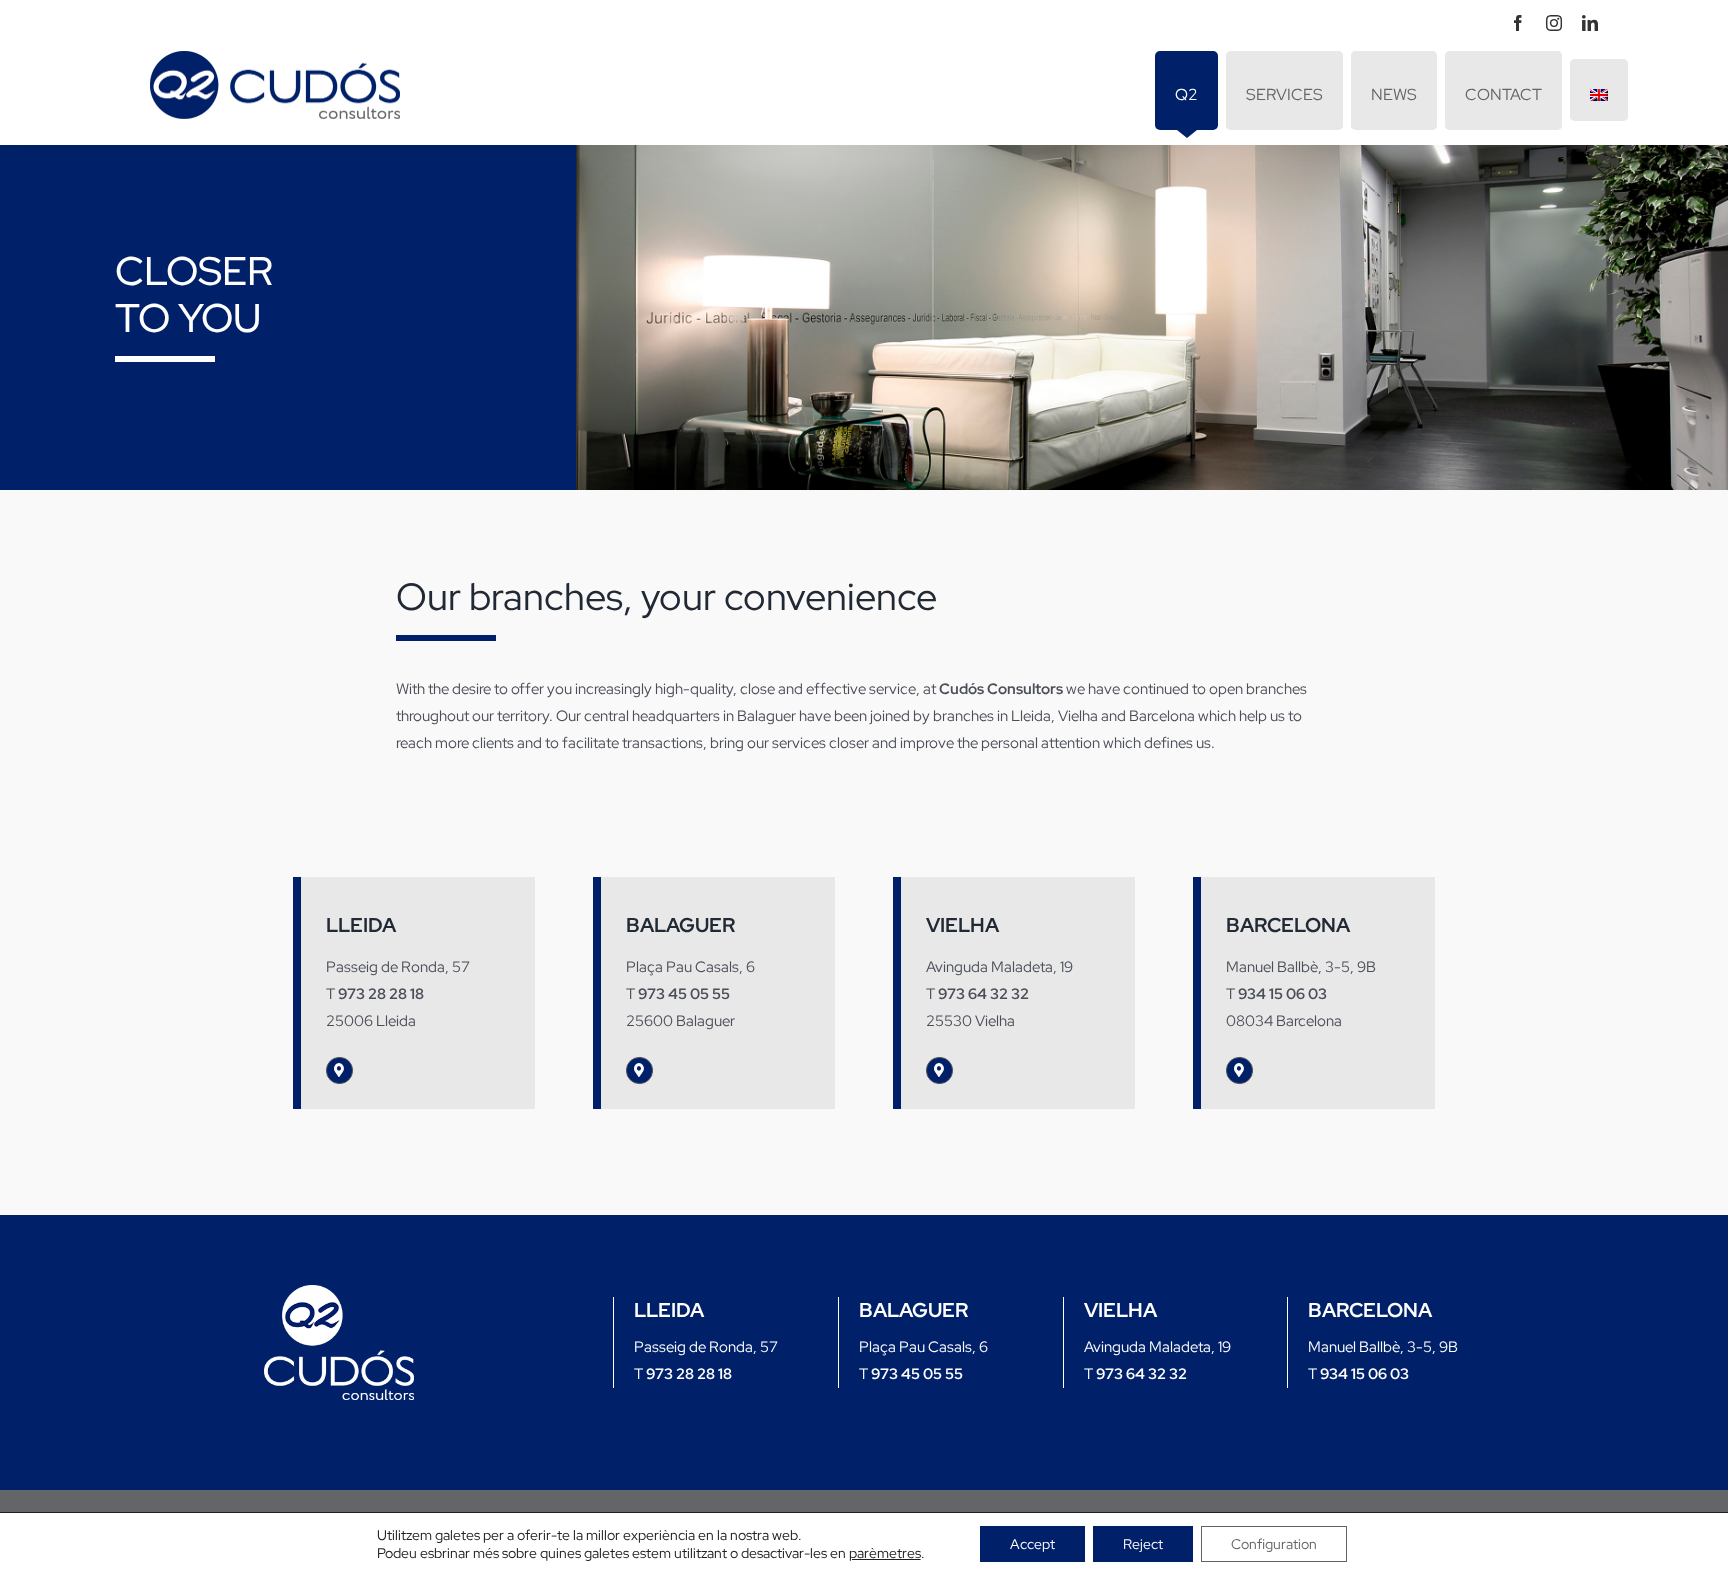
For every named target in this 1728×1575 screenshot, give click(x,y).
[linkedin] (1590, 23)
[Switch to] (1599, 90)
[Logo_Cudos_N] (339, 1292)
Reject (1143, 1544)
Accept (1032, 1544)
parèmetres (885, 1553)
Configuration (1274, 1544)
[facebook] (1518, 23)
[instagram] (1554, 23)
